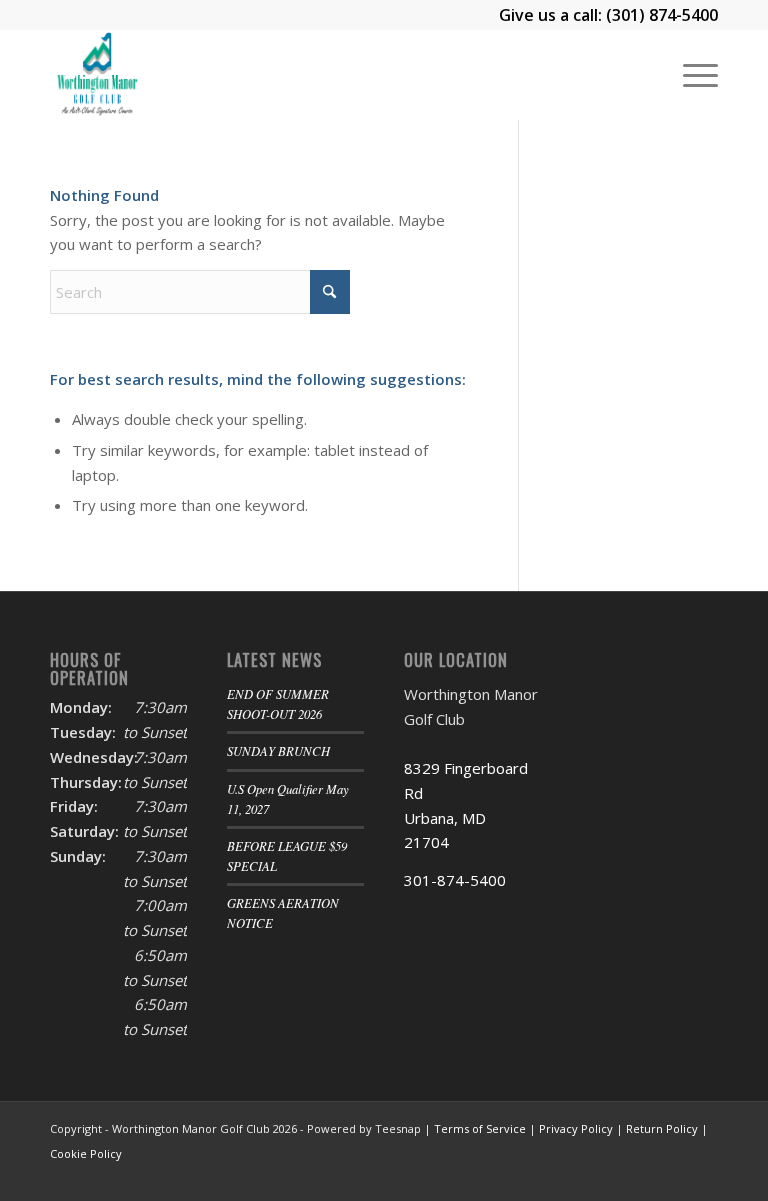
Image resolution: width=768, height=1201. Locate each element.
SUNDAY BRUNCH (278, 750)
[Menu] (690, 75)
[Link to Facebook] (643, 1176)
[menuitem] (690, 75)
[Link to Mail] (703, 1176)
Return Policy (662, 1128)
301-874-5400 (455, 880)
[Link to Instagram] (673, 1176)
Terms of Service (480, 1128)
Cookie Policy (86, 1153)
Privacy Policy (576, 1128)
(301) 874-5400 (662, 15)
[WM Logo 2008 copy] (96, 75)
